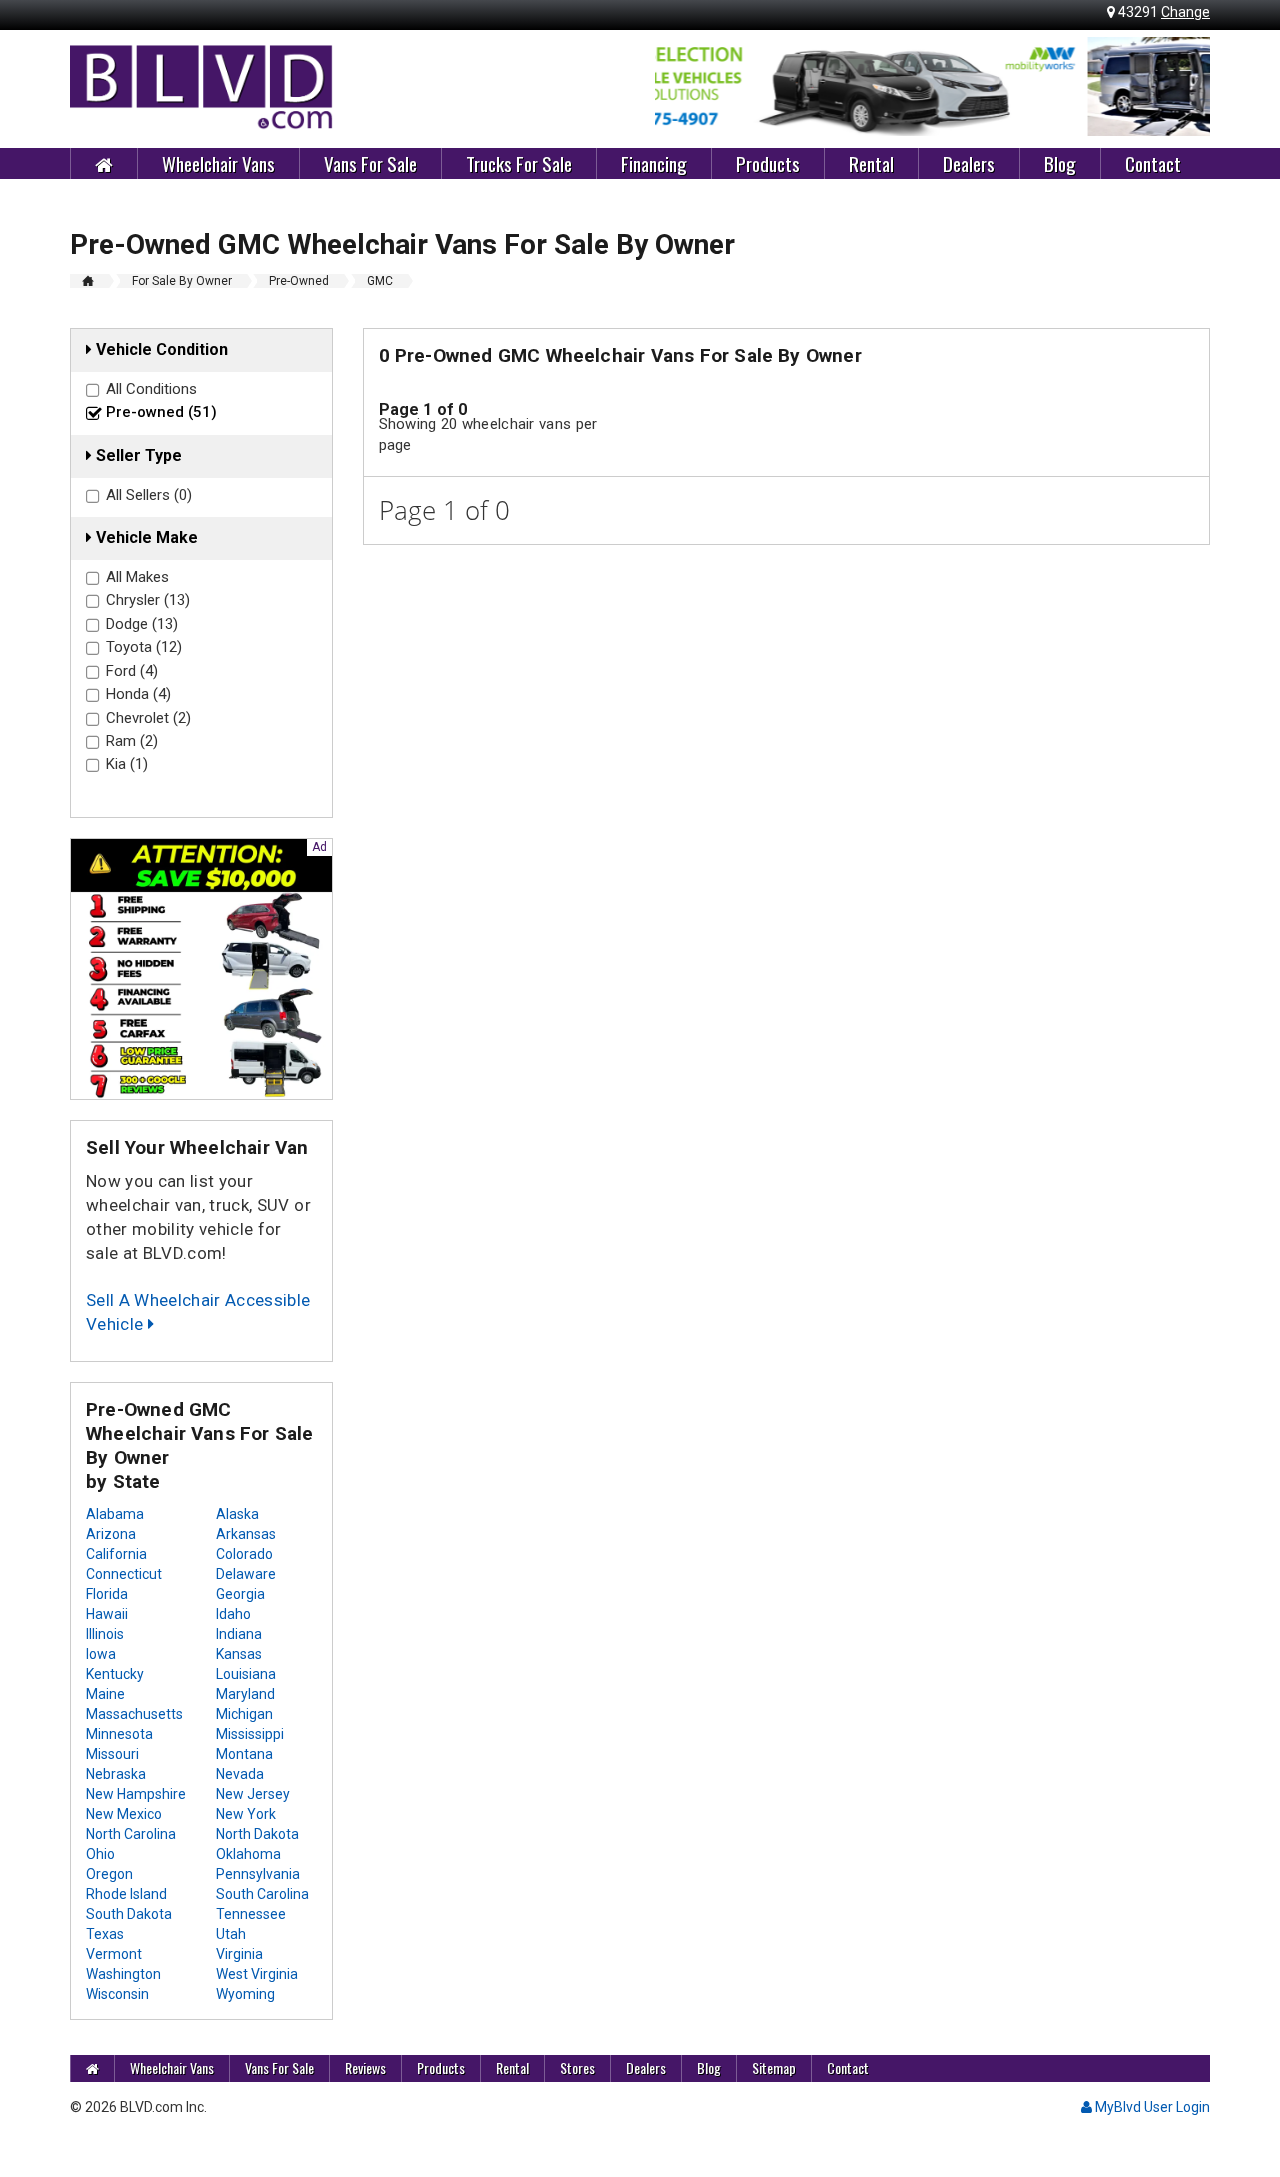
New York (246, 1814)
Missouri (112, 1754)
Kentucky (115, 1674)
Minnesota (119, 1734)
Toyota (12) (144, 647)
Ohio (100, 1854)
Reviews (365, 2067)
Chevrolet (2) (148, 718)
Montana (244, 1754)
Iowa (101, 1654)
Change (1185, 12)
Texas (105, 1934)
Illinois (105, 1634)
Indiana (239, 1634)
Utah (231, 1934)
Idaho (233, 1614)
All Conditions (151, 389)
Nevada (240, 1774)
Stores (577, 2067)
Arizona (111, 1534)
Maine (105, 1694)
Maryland (245, 1694)
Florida (107, 1594)
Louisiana (246, 1674)
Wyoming (245, 1994)
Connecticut (124, 1574)
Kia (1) (127, 764)
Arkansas (246, 1534)
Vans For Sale (370, 163)
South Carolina (262, 1894)
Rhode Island (126, 1894)
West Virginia (257, 1974)
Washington (123, 1974)
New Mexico (124, 1814)
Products (768, 163)
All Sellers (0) (149, 495)
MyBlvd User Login (1151, 2107)
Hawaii (107, 1614)
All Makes (137, 577)
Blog (1060, 163)
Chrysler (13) (148, 600)
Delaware (246, 1574)
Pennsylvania (258, 1874)
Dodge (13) (142, 624)
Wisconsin (117, 1994)
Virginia (239, 1954)
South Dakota (129, 1914)
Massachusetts (134, 1714)
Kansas (239, 1654)
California (116, 1554)
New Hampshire (136, 1794)
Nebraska (116, 1774)
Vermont (114, 1954)
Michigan (244, 1714)
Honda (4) (138, 694)
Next (1184, 87)
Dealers (969, 163)
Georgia (240, 1594)
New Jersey (253, 1794)
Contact (1153, 163)
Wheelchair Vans (218, 163)
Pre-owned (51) (161, 412)
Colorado (244, 1554)
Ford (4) (132, 671)
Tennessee (251, 1914)
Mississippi (250, 1734)
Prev (681, 87)
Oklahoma (248, 1854)
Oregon (109, 1874)
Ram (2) (132, 741)
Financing (654, 163)
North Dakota (257, 1834)
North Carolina (131, 1834)
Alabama (115, 1514)
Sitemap (774, 2067)
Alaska (237, 1514)
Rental (871, 163)
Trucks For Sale (519, 163)
